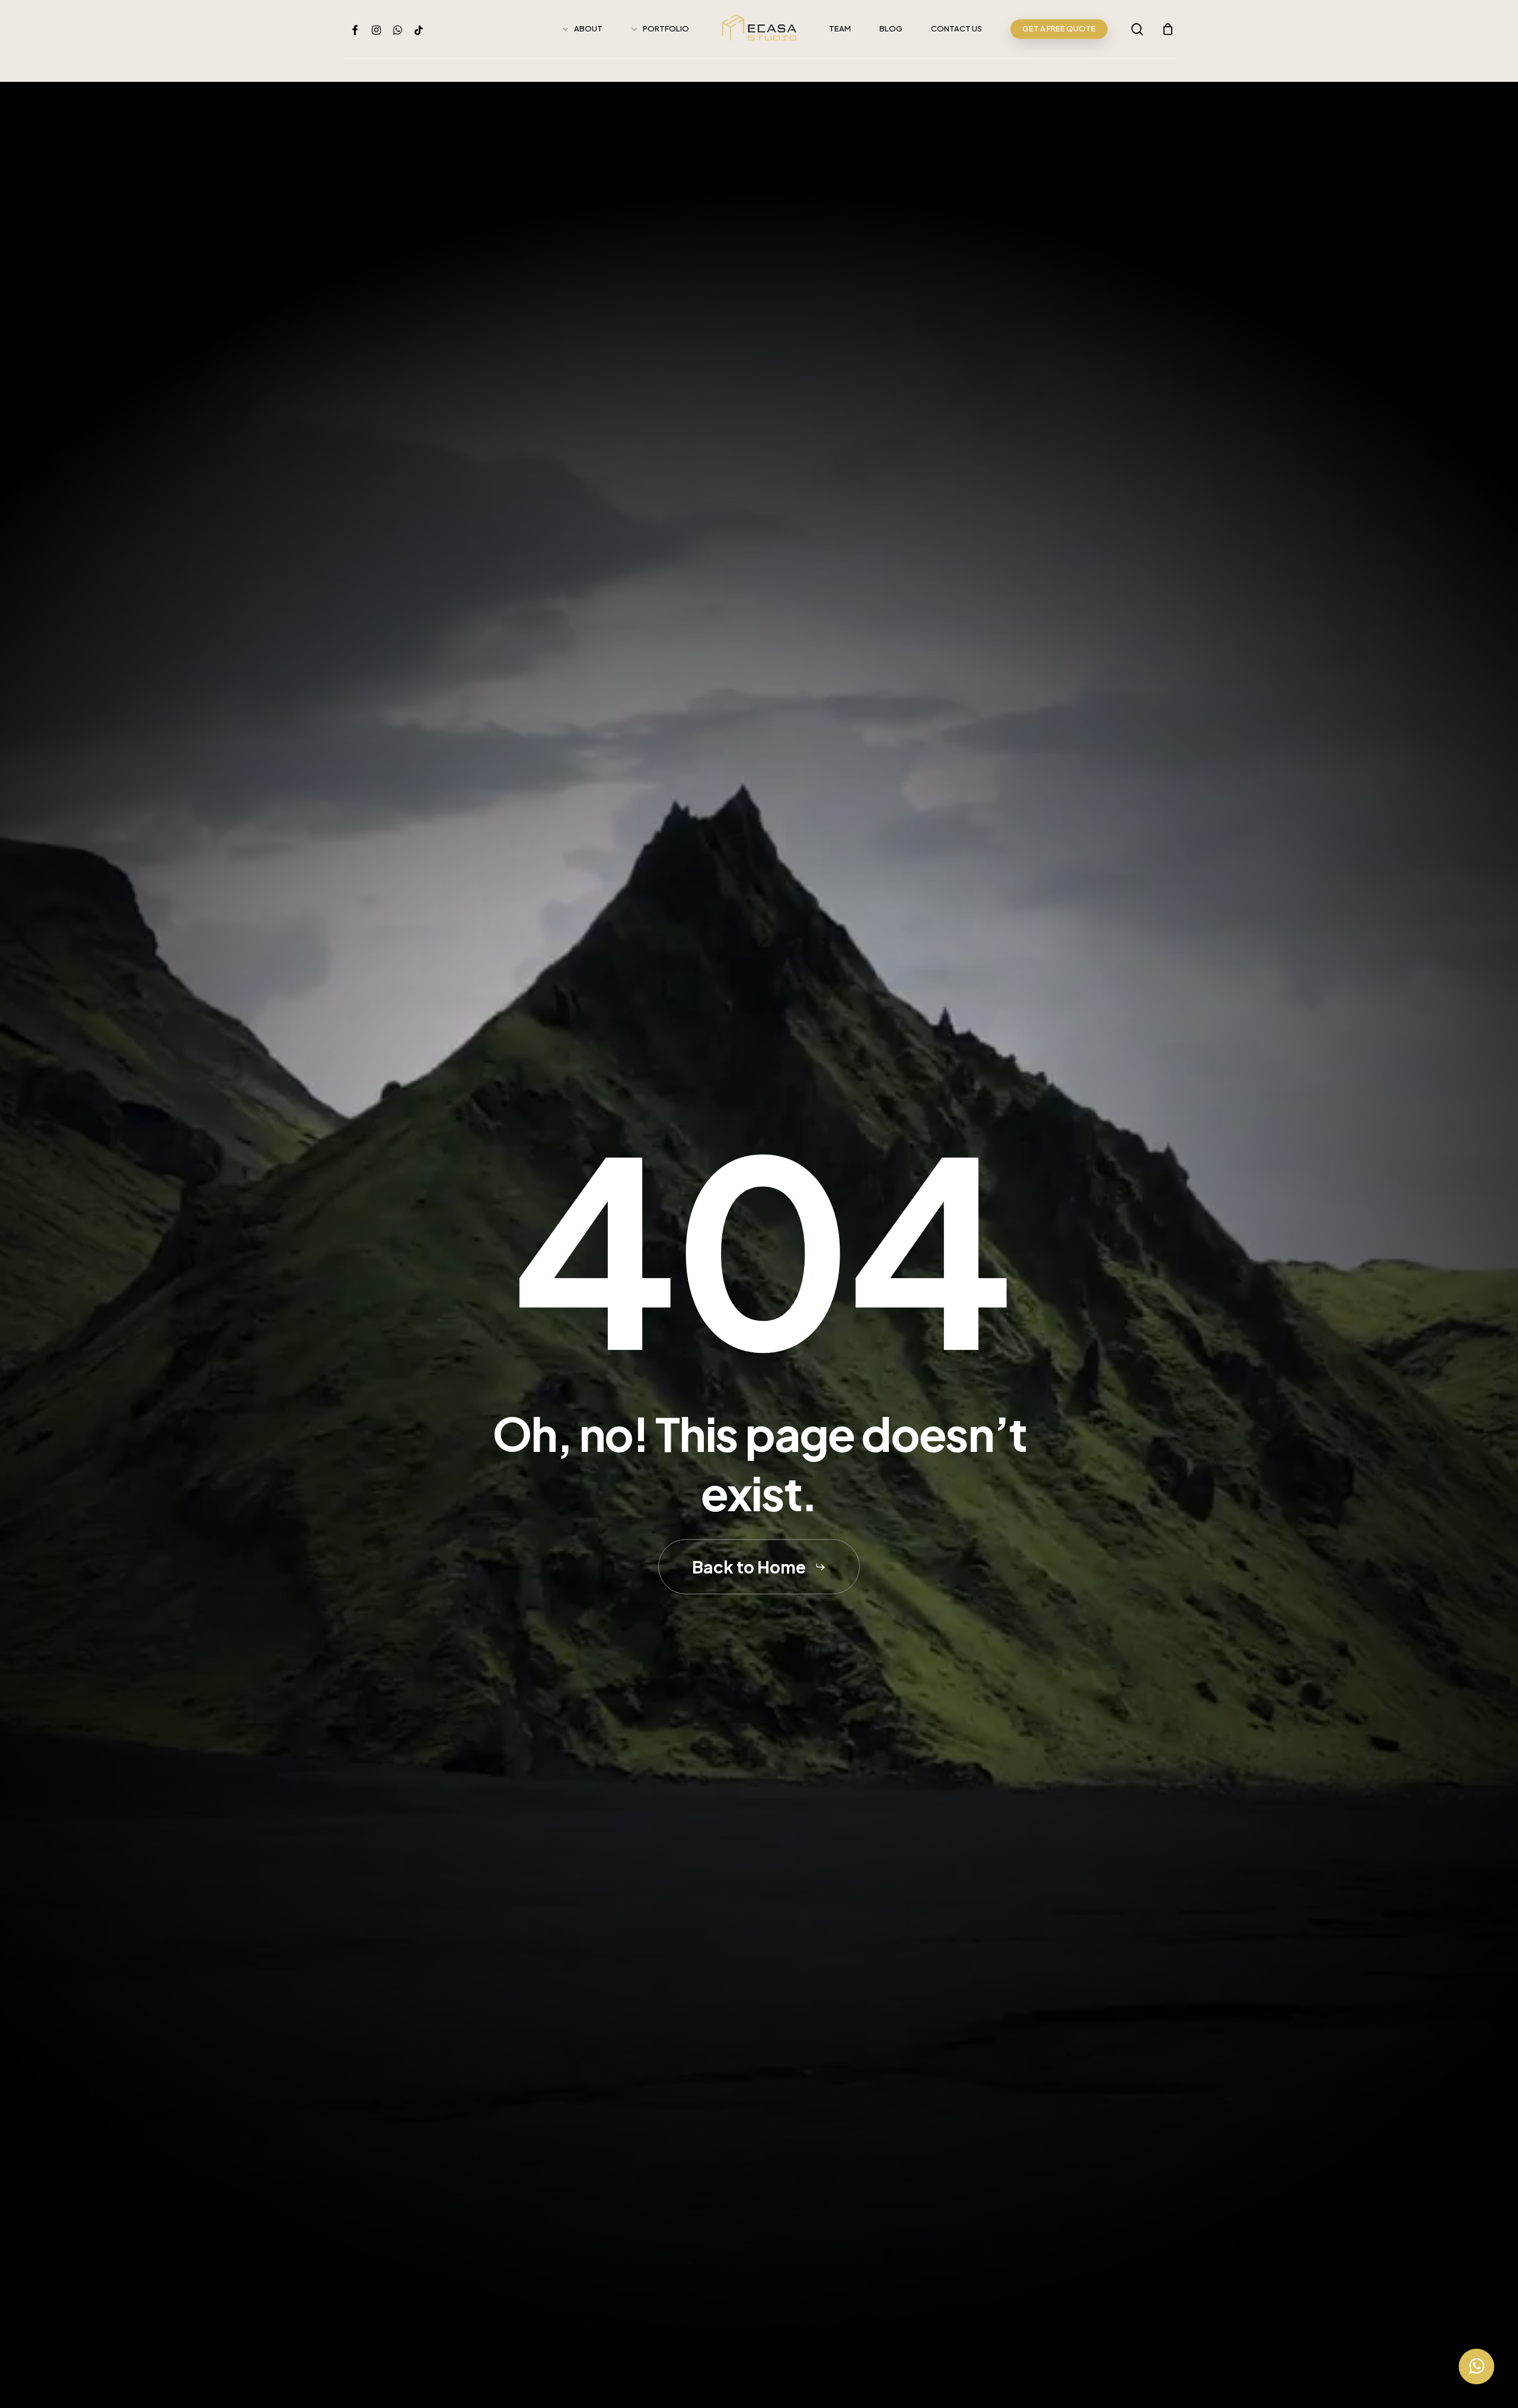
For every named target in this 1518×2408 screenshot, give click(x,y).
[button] (759, 1567)
